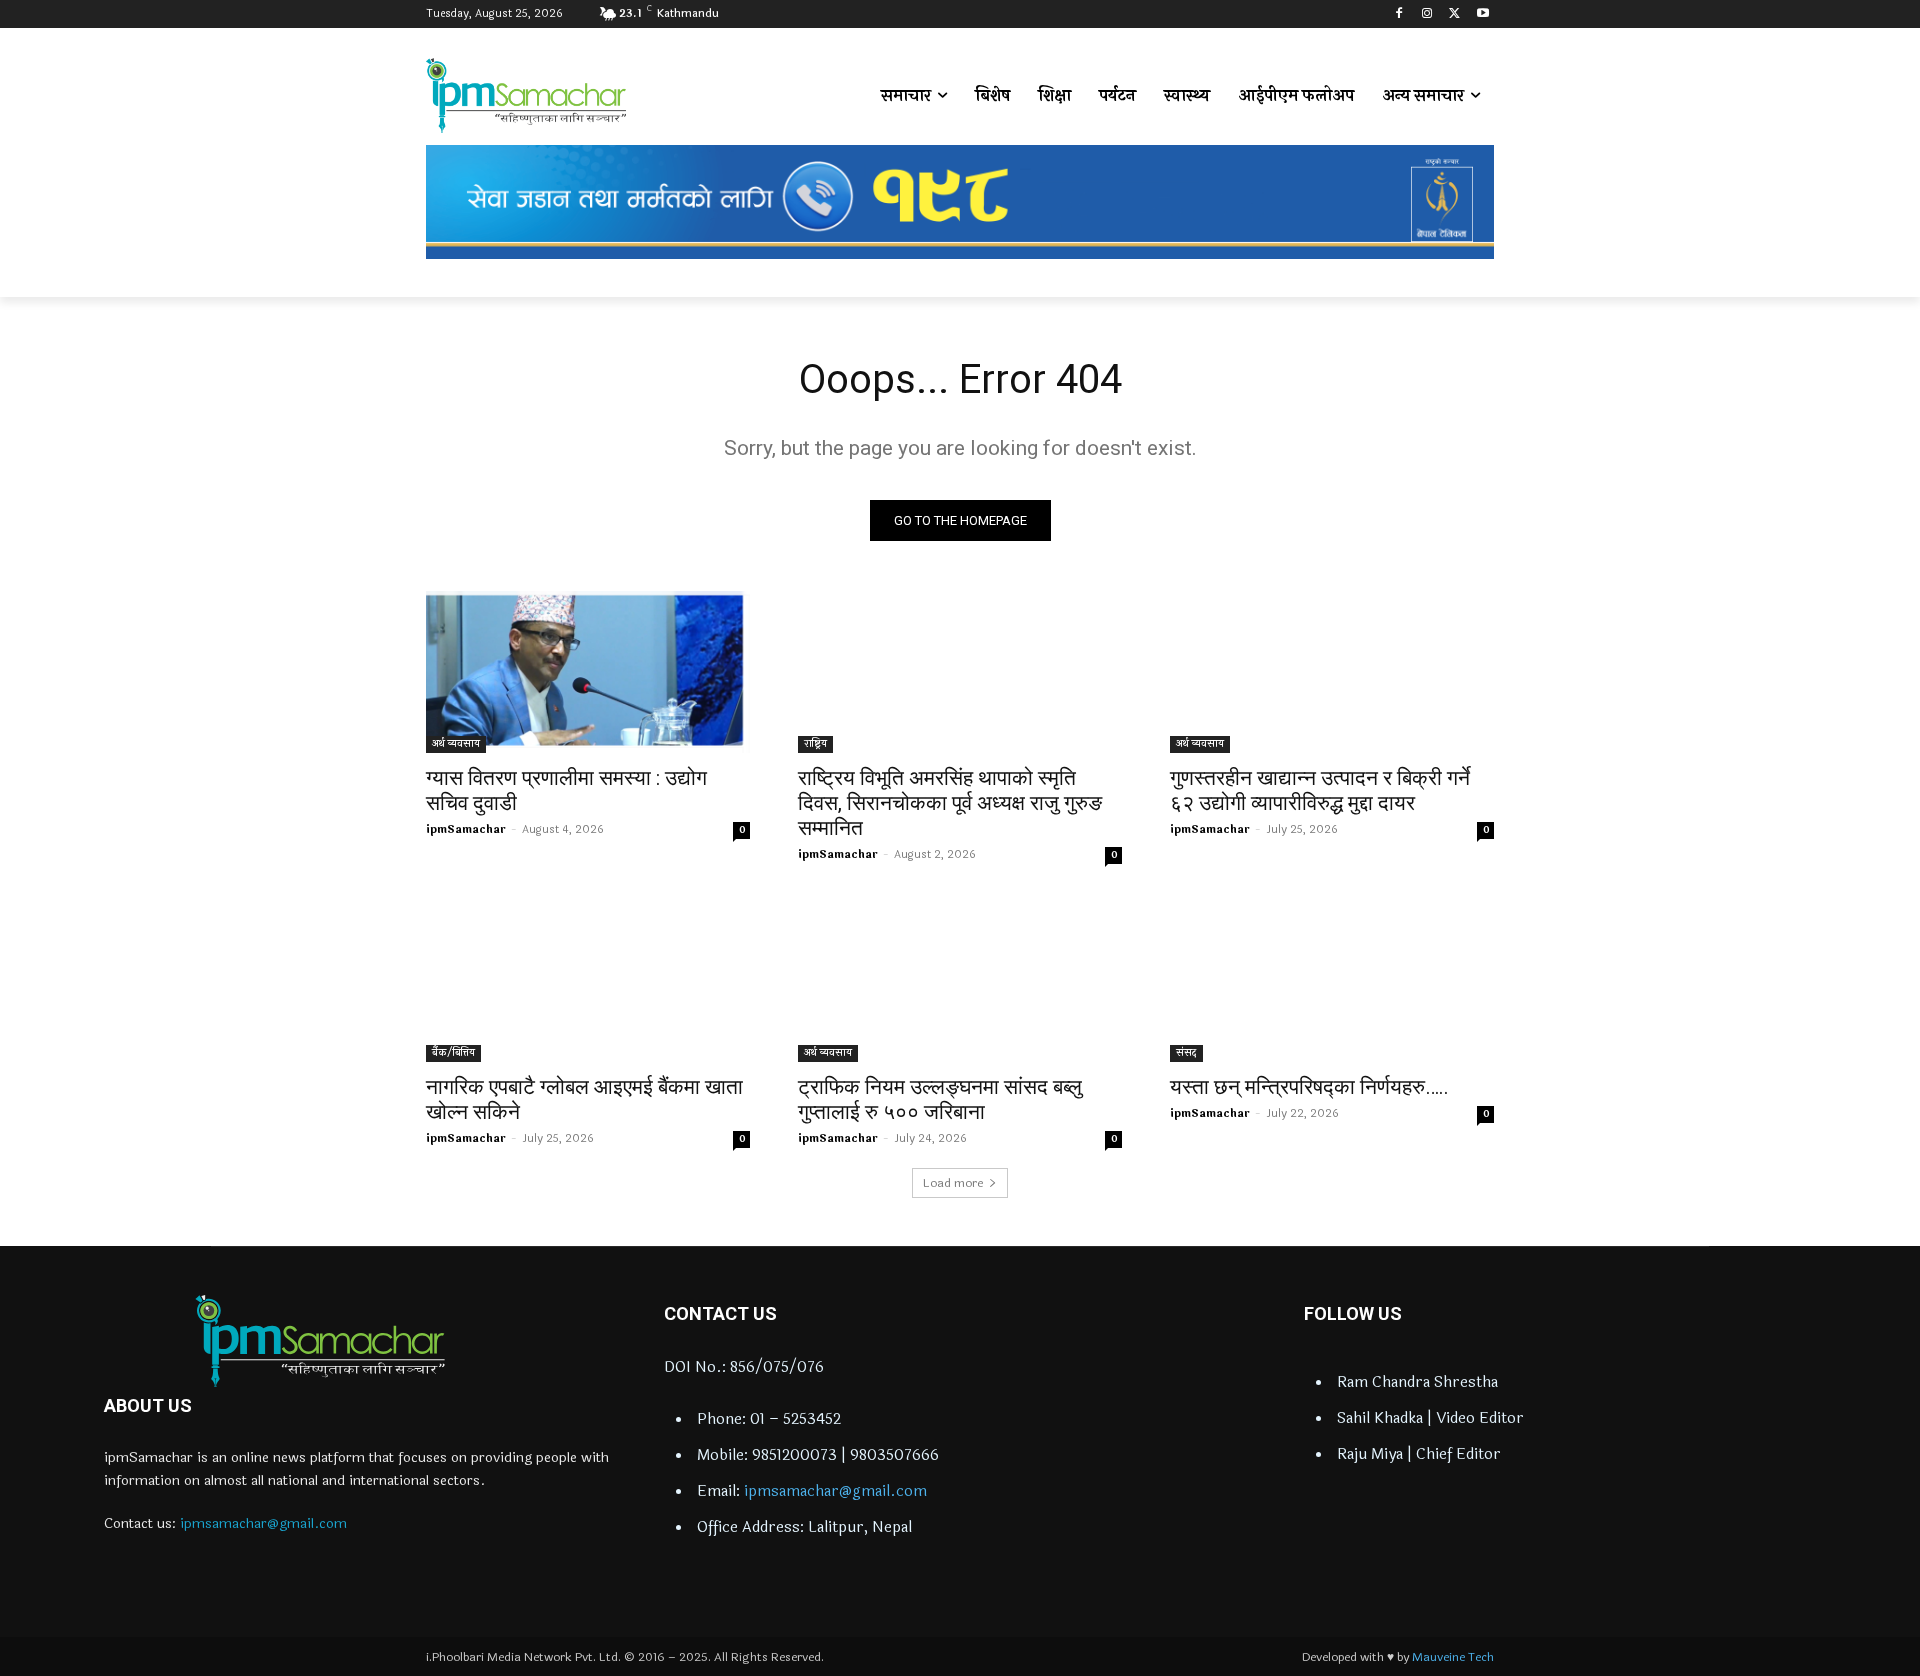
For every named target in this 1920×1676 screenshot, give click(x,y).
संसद (1186, 1053)
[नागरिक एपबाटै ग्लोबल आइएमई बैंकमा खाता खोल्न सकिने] (588, 981)
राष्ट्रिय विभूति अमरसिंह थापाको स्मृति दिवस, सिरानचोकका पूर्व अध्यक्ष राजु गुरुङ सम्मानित (950, 803)
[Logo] (320, 1341)
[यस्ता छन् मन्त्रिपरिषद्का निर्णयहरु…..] (1332, 981)
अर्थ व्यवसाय (456, 744)
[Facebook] (1399, 14)
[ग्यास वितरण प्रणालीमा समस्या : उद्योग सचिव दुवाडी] (588, 672)
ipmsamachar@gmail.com (263, 1523)
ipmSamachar (466, 829)
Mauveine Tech (1453, 1657)
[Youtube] (1482, 14)
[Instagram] (1427, 14)
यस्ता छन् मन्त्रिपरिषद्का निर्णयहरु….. (1309, 1087)
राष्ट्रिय (815, 744)
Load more (953, 1183)
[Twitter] (1454, 14)
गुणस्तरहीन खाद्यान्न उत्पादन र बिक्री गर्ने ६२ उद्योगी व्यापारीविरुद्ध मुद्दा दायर (1320, 790)
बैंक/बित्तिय (453, 1053)
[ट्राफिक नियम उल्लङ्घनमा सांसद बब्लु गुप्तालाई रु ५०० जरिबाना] (960, 981)
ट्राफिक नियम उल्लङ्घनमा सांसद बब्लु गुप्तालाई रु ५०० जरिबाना (940, 1099)
